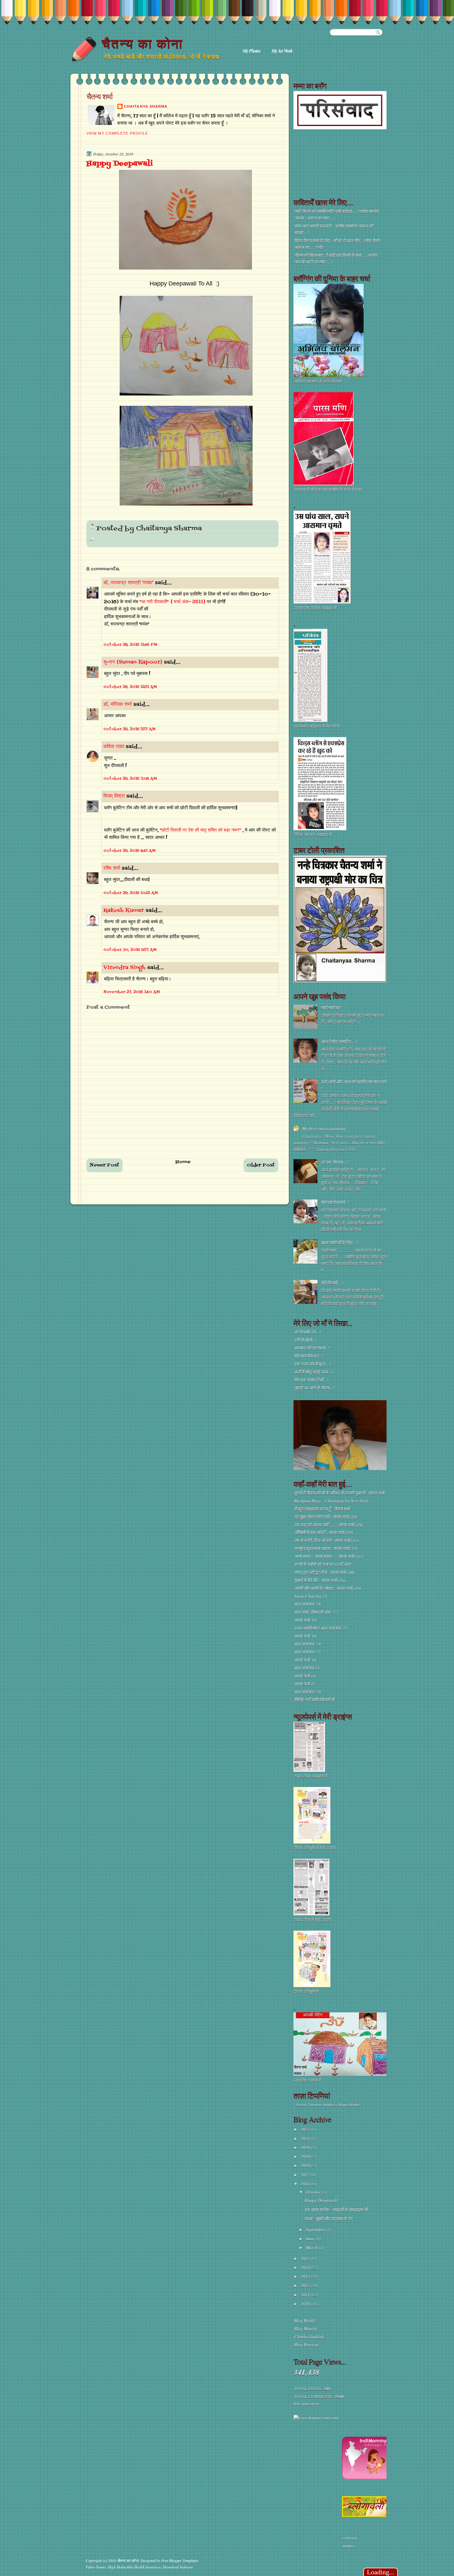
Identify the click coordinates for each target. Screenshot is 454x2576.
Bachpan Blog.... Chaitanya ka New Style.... (333, 1501)
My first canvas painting (324, 1129)
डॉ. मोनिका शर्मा (118, 705)
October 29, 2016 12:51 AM (130, 687)
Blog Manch (305, 2329)
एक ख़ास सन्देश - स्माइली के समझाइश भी (336, 2210)
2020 (306, 2148)
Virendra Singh (124, 968)
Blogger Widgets (350, 2105)
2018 (306, 2166)
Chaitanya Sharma (146, 106)
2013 (306, 2277)
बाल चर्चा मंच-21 (307, 1668)
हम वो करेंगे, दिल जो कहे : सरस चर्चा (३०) (326, 1540)
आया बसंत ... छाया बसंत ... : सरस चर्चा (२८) (328, 1556)
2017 (306, 2175)
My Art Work (282, 51)
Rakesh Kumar (124, 911)
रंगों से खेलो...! (305, 1340)
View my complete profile (117, 133)
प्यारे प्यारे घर (330, 1008)
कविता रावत (114, 747)
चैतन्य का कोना (142, 44)
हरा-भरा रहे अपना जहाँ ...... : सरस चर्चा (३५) (328, 1525)
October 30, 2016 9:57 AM (130, 950)
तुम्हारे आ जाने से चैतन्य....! (314, 1388)
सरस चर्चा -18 (305, 1636)
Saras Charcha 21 (311, 1596)
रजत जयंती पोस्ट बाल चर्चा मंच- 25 (321, 1628)
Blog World (304, 2321)
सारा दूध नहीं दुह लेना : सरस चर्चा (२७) (324, 1572)
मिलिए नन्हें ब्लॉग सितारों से (314, 1700)
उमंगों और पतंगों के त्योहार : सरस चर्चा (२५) (327, 1588)
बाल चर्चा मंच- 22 (307, 1652)
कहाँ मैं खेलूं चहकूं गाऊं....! (314, 1372)
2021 (306, 2139)
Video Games (96, 2567)
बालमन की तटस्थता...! (312, 1348)
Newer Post (105, 1165)
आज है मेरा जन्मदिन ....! (339, 1042)
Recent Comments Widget (315, 2105)
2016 (306, 2184)
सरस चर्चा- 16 (305, 1660)
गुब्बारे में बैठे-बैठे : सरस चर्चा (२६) (320, 1580)
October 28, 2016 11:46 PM (130, 645)
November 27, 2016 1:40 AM (132, 992)
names (348, 2546)
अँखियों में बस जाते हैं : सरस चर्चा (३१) (323, 1532)
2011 (306, 2295)
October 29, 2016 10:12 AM (131, 893)
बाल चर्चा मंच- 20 (307, 1692)
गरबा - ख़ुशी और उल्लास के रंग (328, 2219)
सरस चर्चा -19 (305, 1620)
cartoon (350, 2538)
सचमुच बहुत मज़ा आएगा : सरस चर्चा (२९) (326, 1548)
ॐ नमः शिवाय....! (334, 1162)
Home (183, 1162)
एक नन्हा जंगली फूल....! (312, 1364)
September (316, 2230)
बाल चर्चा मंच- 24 (307, 1644)
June (311, 2239)
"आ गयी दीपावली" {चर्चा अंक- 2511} (173, 602)
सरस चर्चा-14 (305, 1676)
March (312, 2248)
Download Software (178, 2567)
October (314, 2192)
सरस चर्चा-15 (305, 1684)
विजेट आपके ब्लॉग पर (306, 2404)
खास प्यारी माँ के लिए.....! (340, 1243)
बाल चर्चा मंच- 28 (307, 1604)
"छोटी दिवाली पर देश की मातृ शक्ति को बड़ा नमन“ (201, 830)
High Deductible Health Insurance (134, 2567)
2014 (306, 2268)
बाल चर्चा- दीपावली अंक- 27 (316, 1612)
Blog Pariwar (306, 2345)
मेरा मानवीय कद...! (309, 1356)
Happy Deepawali (119, 164)
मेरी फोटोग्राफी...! (335, 1202)
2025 (306, 2129)
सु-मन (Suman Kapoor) (133, 662)
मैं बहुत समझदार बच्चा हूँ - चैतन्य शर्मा (322, 1509)
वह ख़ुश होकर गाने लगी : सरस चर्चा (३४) (326, 1517)
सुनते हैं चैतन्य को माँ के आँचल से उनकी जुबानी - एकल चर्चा (339, 1493)
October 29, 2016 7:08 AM (130, 779)
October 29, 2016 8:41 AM (129, 851)
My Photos (251, 51)
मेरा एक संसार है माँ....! (311, 1380)
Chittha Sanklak (309, 2337)
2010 (306, 2304)
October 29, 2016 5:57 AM (129, 729)
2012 (306, 2286)
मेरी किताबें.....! (332, 1283)
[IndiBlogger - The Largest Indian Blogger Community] (366, 2478)
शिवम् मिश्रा (114, 796)
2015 (306, 2259)
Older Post (261, 1165)
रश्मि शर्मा (112, 868)
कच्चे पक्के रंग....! (307, 1332)
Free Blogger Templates (180, 2560)
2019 (306, 2157)
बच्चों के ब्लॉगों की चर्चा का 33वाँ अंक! (323, 1564)
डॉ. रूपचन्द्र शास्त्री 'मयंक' (128, 583)
